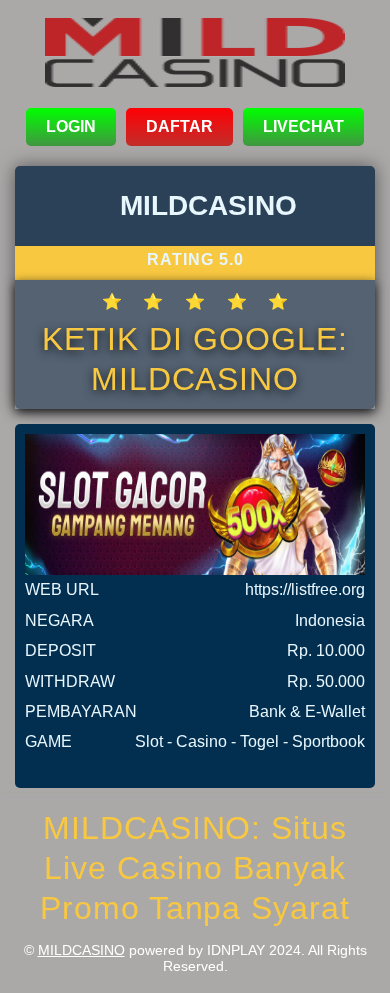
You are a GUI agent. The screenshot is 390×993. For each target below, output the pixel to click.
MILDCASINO (81, 950)
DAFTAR (179, 126)
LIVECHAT (303, 126)
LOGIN (71, 126)
